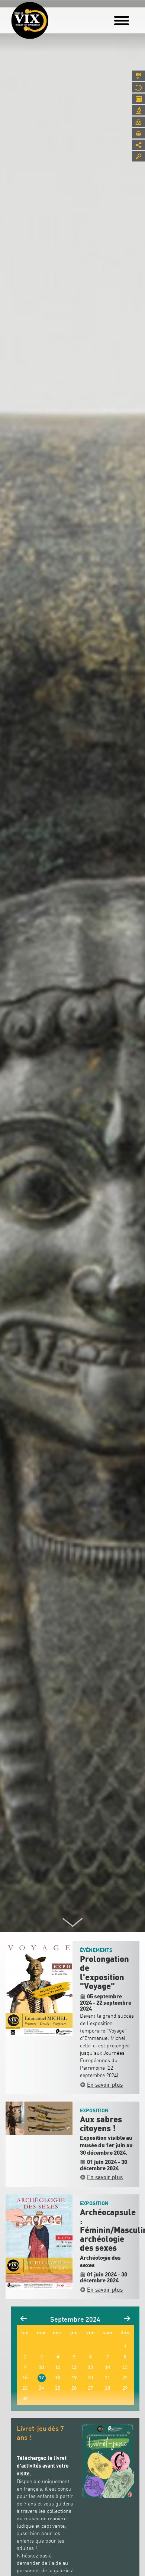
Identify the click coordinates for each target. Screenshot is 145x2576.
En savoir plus (105, 2084)
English (138, 76)
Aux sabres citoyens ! (101, 2124)
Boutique (138, 133)
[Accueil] (30, 20)
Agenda (138, 99)
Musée (138, 87)
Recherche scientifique (138, 110)
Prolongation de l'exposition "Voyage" (104, 1973)
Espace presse (138, 122)
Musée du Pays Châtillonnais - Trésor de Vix (54, 17)
